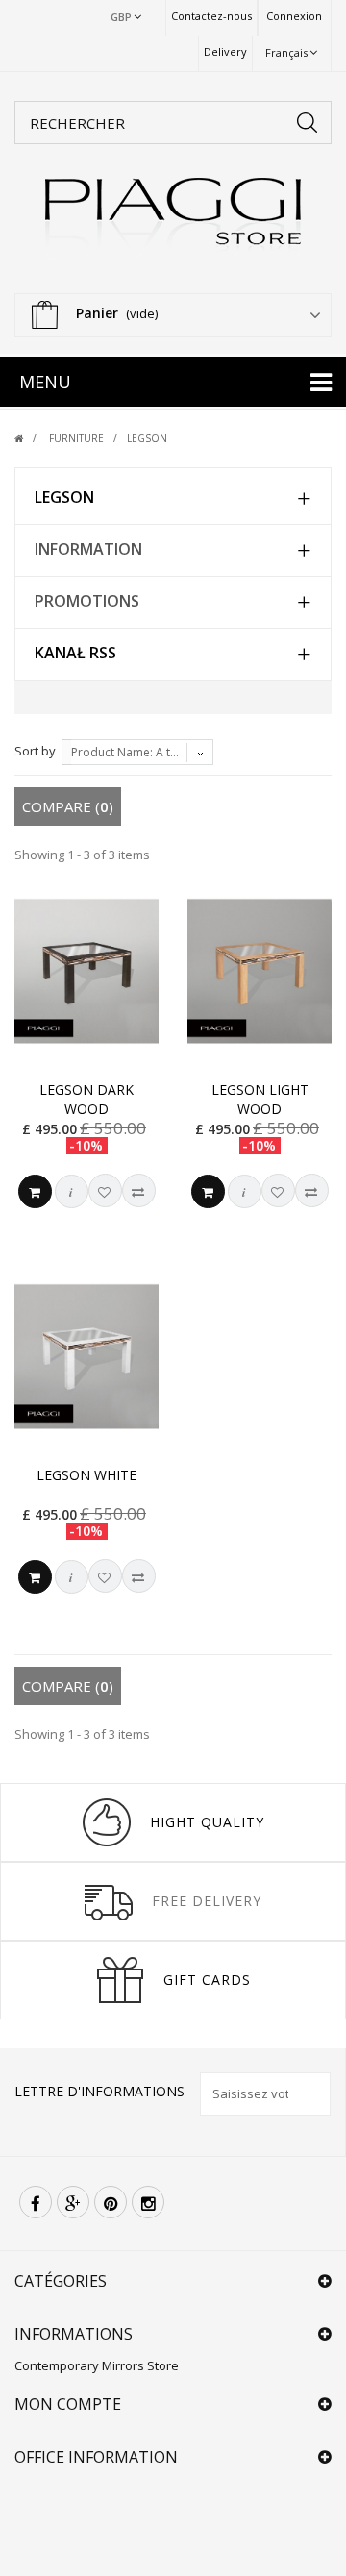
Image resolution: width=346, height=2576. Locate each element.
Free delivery (207, 1901)
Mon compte (68, 2404)
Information (88, 549)
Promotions (87, 601)
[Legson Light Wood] (259, 971)
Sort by (35, 751)
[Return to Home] (30, 438)
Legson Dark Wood (86, 1099)
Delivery (225, 51)
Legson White (86, 1475)
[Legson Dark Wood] (86, 971)
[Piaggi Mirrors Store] (173, 219)
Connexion (294, 16)
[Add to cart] (35, 1191)
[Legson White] (86, 1357)
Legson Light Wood (260, 1099)
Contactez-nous (211, 16)
